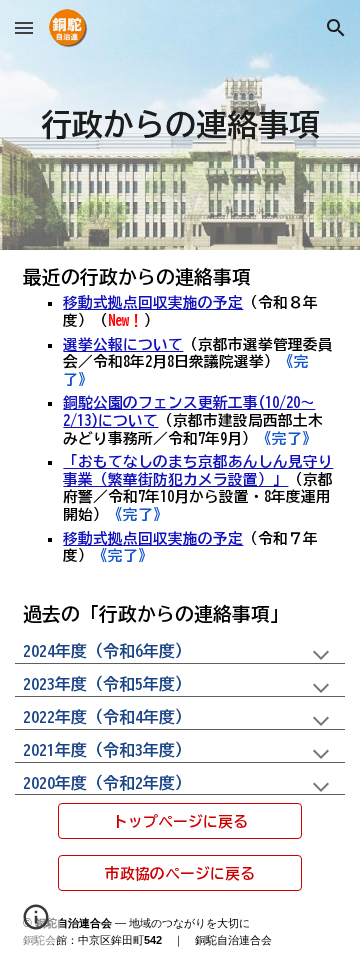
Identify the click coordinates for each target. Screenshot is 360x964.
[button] (24, 27)
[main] (179, 125)
